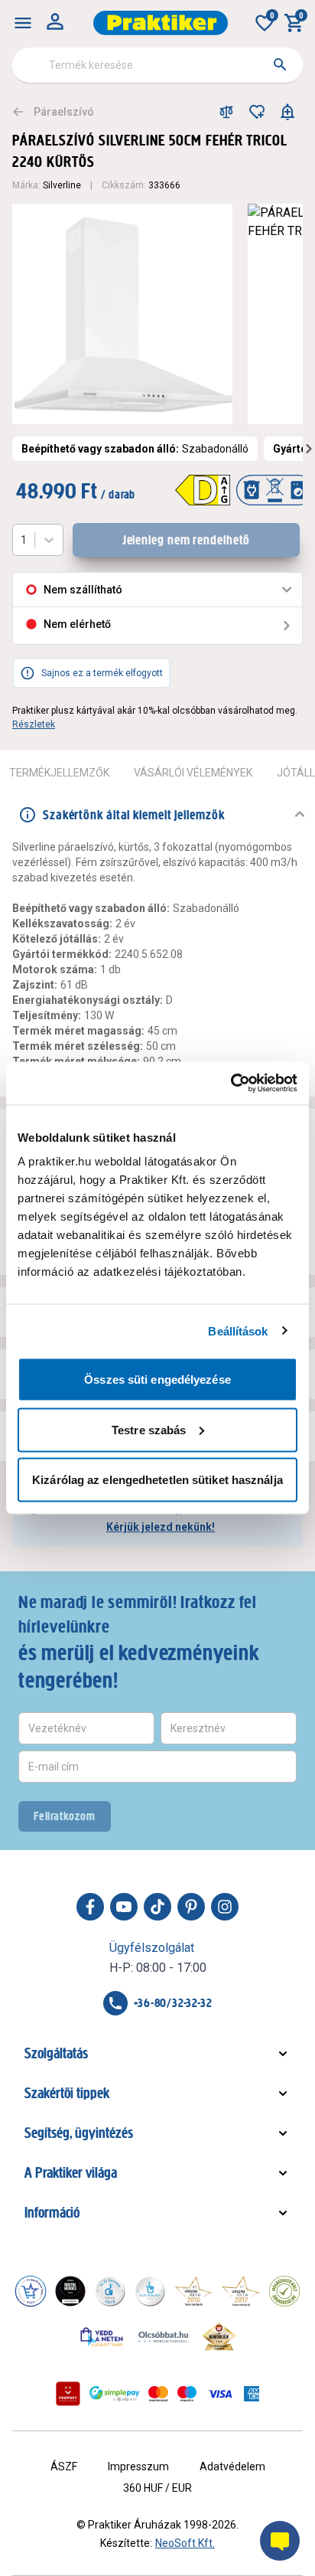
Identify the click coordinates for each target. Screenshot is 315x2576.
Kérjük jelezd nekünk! (161, 1527)
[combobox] (157, 65)
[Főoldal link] (161, 23)
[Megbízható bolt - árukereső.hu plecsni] (284, 2291)
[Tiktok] (157, 1907)
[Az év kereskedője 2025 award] (219, 2336)
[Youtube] (124, 1907)
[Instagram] (225, 1907)
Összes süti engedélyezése (157, 1380)
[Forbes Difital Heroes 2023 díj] (70, 2291)
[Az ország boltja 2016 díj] (193, 2291)
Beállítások (238, 1330)
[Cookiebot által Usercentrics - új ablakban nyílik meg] (231, 1084)
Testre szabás (149, 1429)
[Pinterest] (191, 1907)
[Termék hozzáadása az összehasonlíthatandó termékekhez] (226, 112)
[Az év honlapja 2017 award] (241, 2291)
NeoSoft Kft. (185, 2543)
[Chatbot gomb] (280, 2541)
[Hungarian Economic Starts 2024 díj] (31, 2291)
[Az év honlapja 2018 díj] (110, 2291)
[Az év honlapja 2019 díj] (150, 2291)
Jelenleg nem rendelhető (187, 540)
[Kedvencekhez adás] (257, 112)
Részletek (34, 724)
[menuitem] (23, 23)
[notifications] (287, 112)
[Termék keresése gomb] (280, 64)
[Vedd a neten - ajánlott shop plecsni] (102, 2336)
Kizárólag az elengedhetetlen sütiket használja (157, 1480)
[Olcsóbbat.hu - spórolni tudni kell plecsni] (164, 2336)
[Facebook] (90, 1907)
